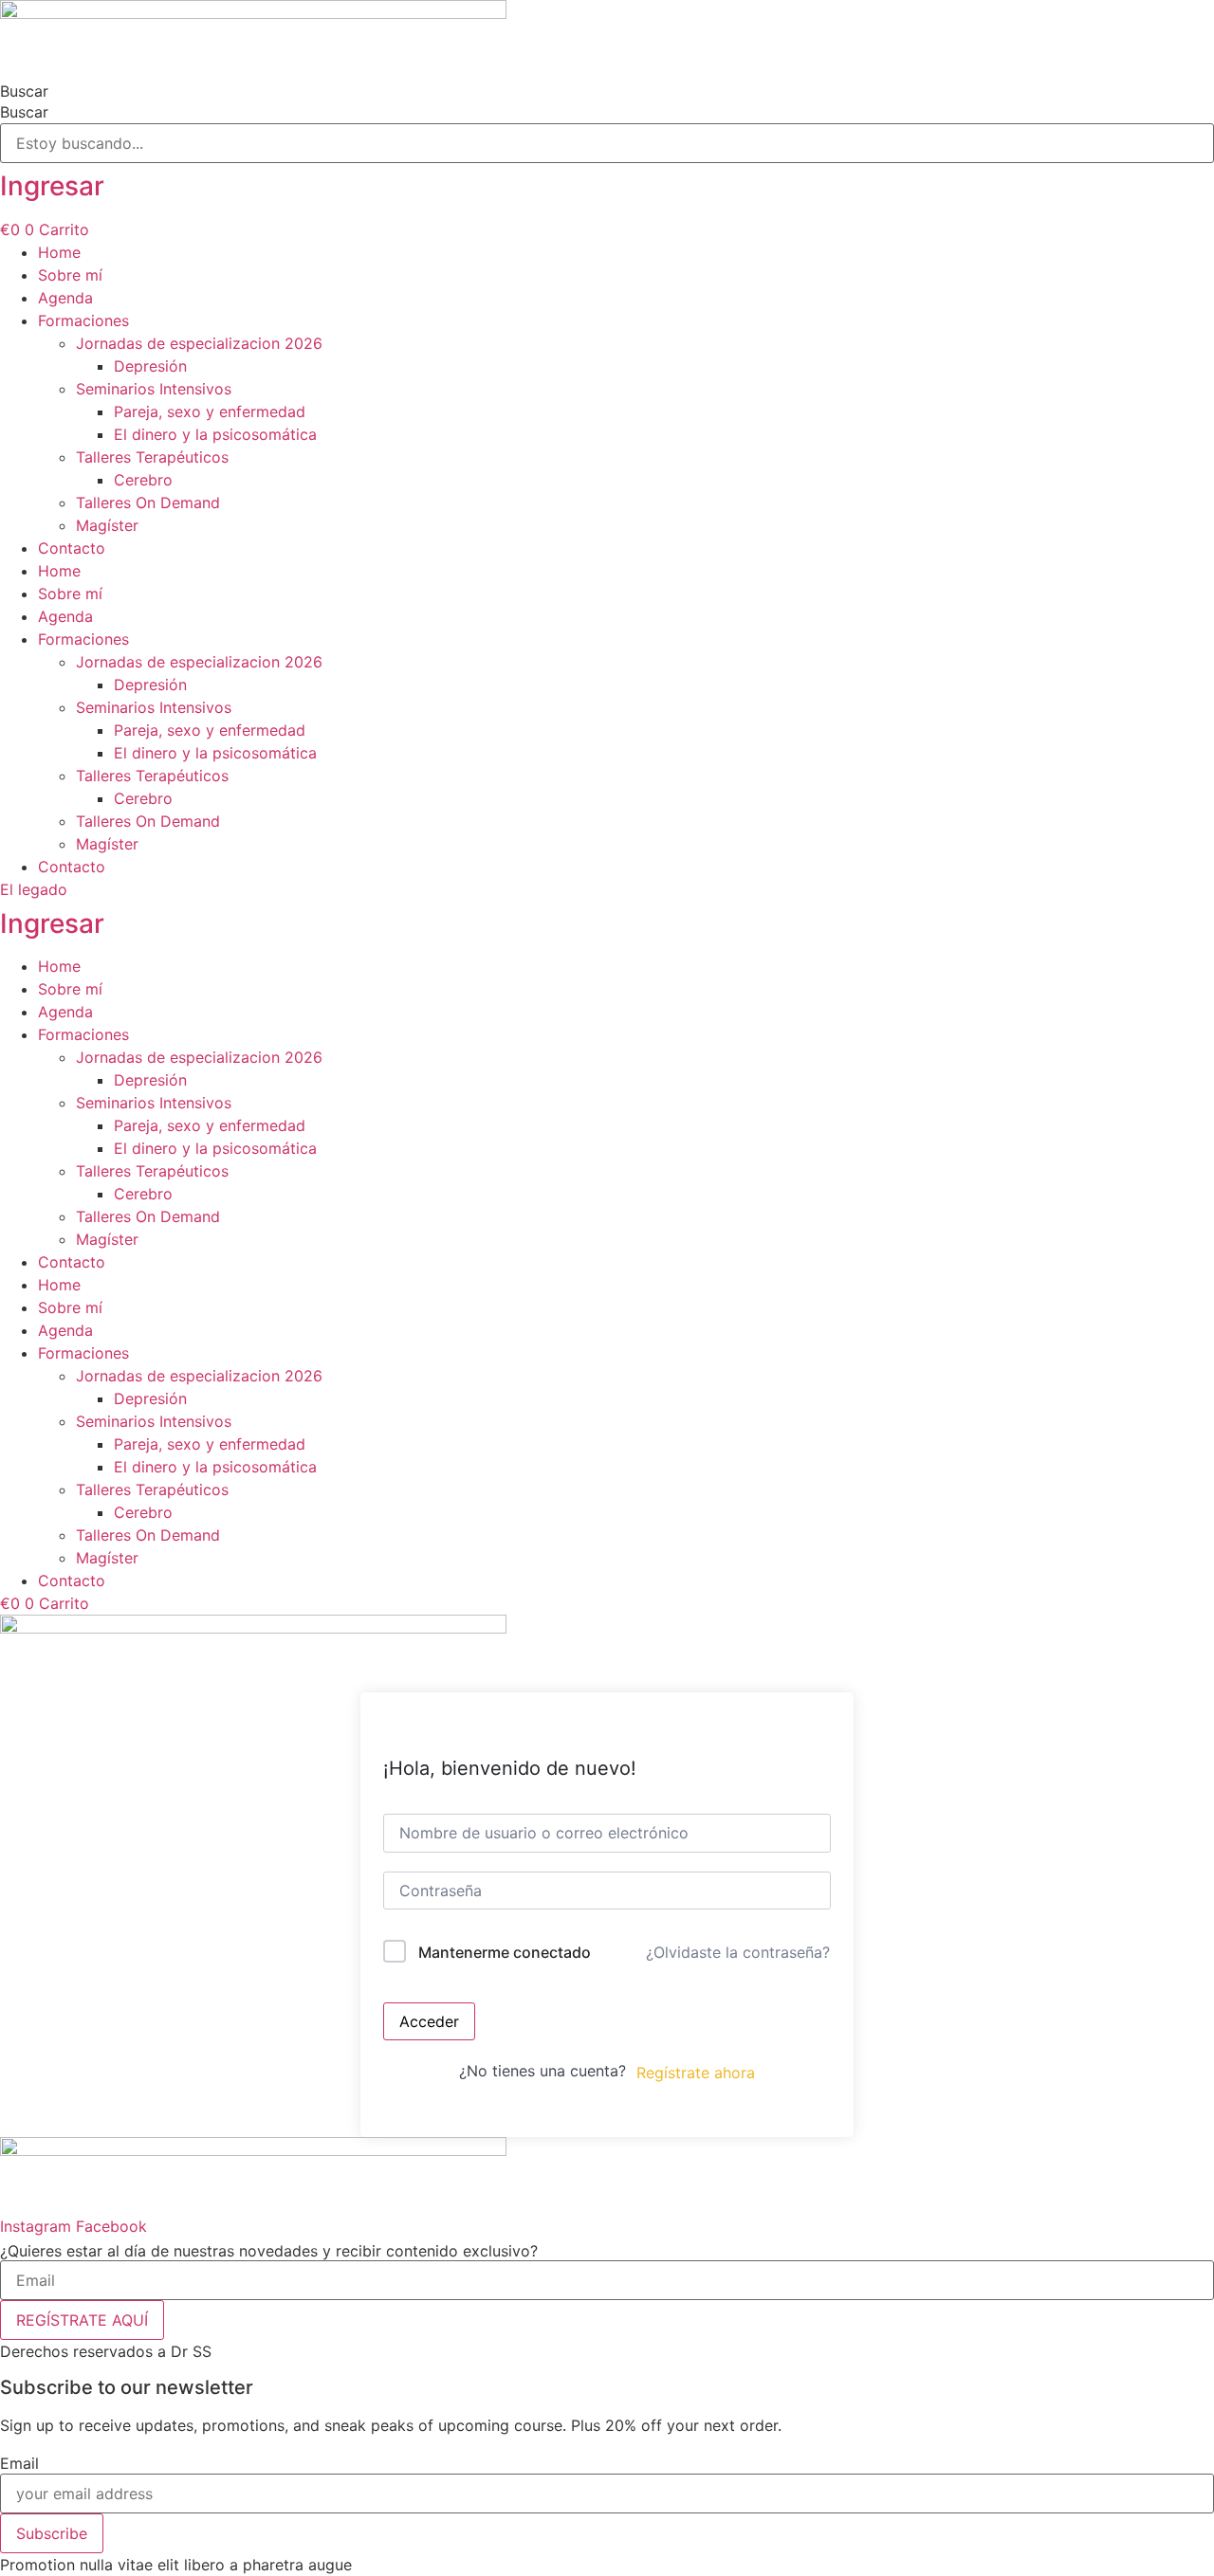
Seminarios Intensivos (154, 389)
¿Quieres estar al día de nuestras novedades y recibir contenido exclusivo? (269, 2251)
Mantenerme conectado (505, 1952)
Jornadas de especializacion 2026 (199, 343)
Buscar (24, 91)
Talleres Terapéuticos (152, 457)
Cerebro (143, 480)
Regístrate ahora (696, 2073)
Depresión (150, 366)
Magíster (107, 525)
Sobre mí (70, 275)
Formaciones (83, 320)
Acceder (429, 2021)
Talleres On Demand (148, 502)
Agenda (65, 298)
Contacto (72, 548)
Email (19, 2463)
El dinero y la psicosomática (215, 434)
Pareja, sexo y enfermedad (210, 411)
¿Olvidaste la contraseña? (738, 1952)
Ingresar (52, 186)
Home (59, 252)
